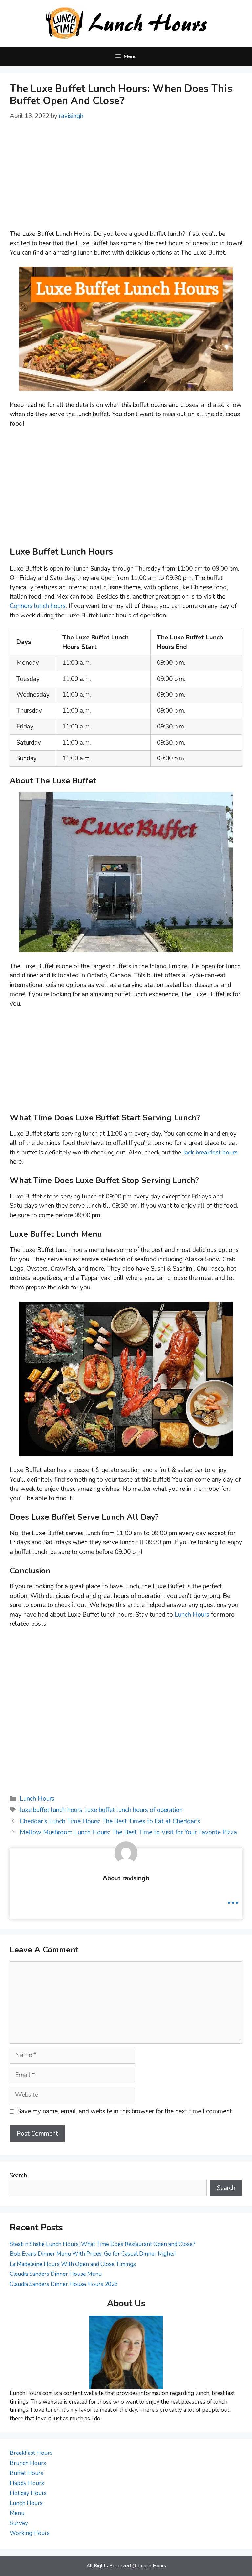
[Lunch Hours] (126, 23)
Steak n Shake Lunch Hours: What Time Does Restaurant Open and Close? (103, 2244)
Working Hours (30, 2533)
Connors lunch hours (38, 606)
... (233, 1898)
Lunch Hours (192, 1615)
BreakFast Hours (31, 2453)
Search (18, 2175)
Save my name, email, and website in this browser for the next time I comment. (125, 2111)
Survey (19, 2523)
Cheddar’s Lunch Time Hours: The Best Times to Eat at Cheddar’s (110, 1821)
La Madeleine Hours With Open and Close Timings (73, 2264)
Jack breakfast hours (210, 1153)
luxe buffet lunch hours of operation (134, 1810)
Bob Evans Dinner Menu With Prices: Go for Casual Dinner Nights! (93, 2254)
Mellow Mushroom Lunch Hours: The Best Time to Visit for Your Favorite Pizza (128, 1832)
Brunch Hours (28, 2463)
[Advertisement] (126, 180)
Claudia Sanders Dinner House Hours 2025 (64, 2284)
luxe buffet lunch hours (51, 1810)
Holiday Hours (28, 2493)
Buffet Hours (27, 2473)
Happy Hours (27, 2483)
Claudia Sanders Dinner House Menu (56, 2274)
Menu (17, 2513)
